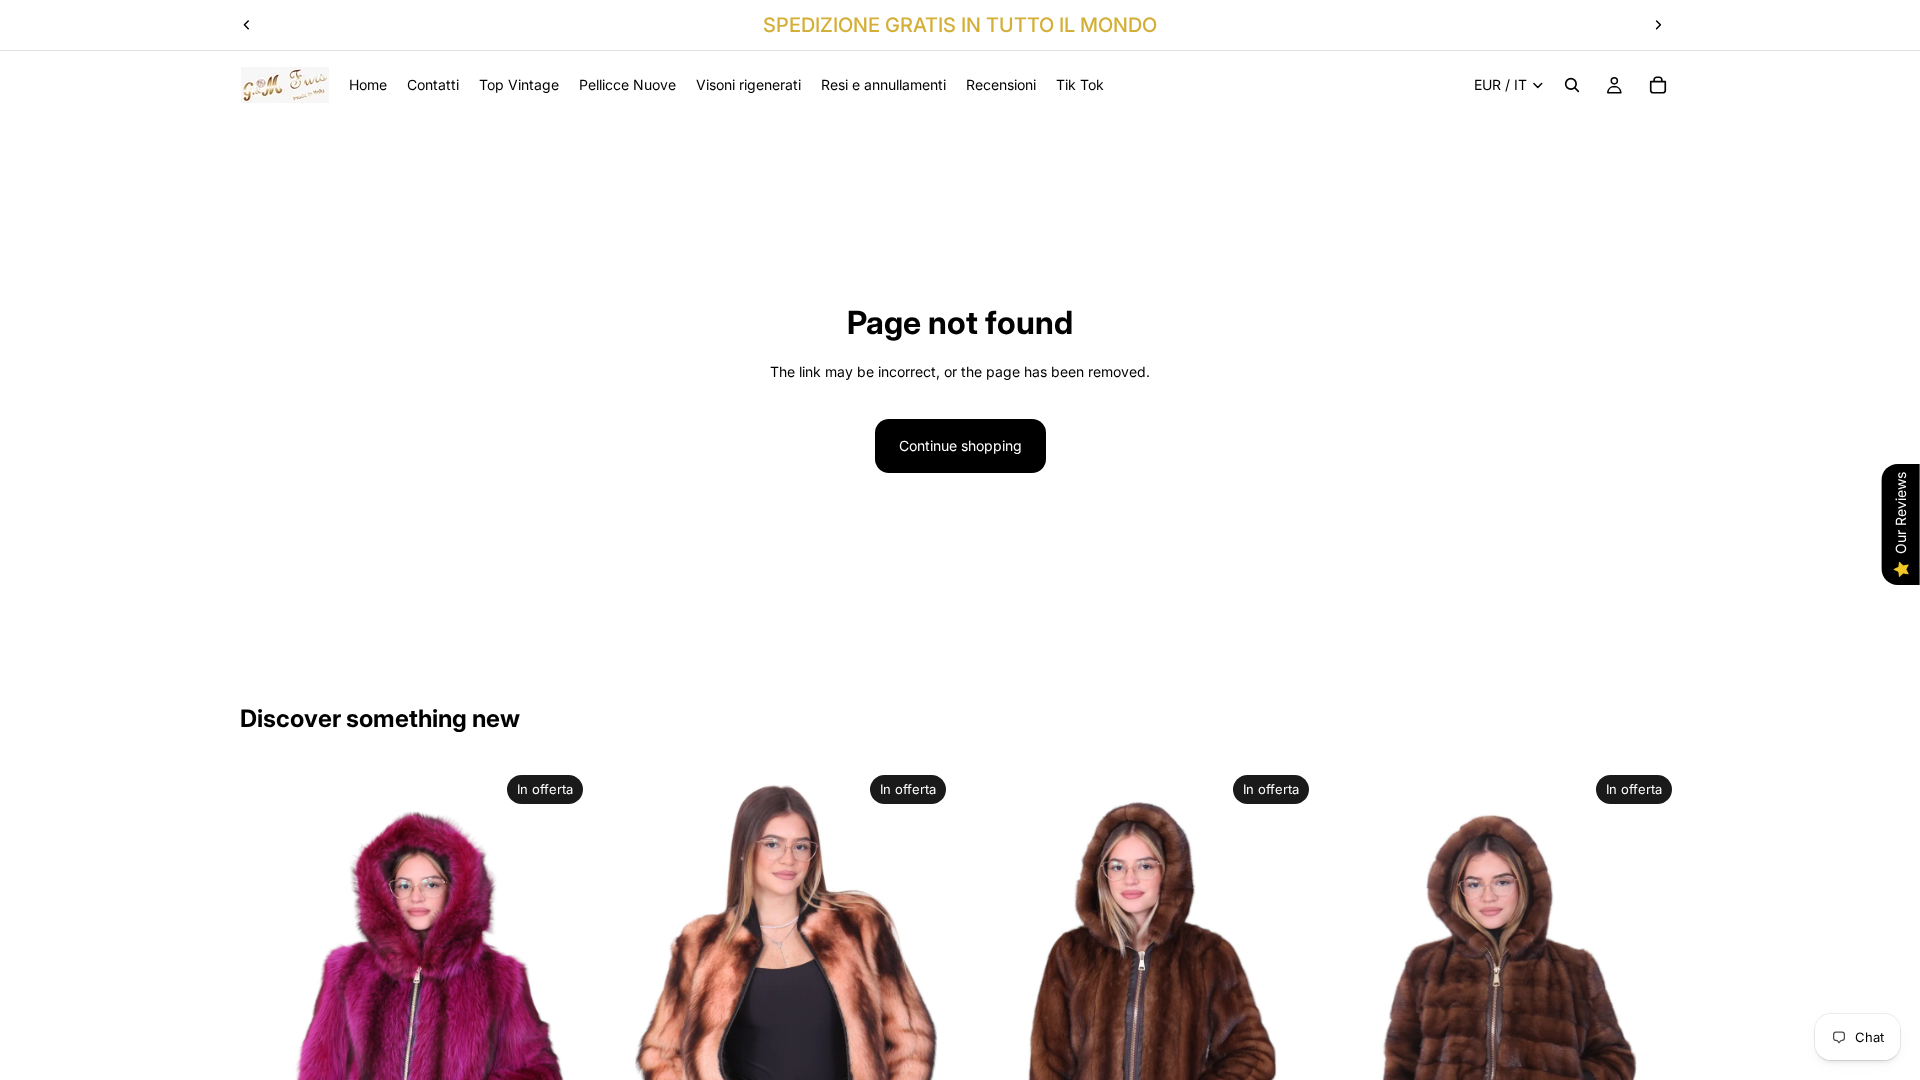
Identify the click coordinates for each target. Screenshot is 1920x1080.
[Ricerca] (1572, 85)
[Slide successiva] (1658, 25)
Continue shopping (960, 445)
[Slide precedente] (247, 25)
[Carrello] (1658, 85)
